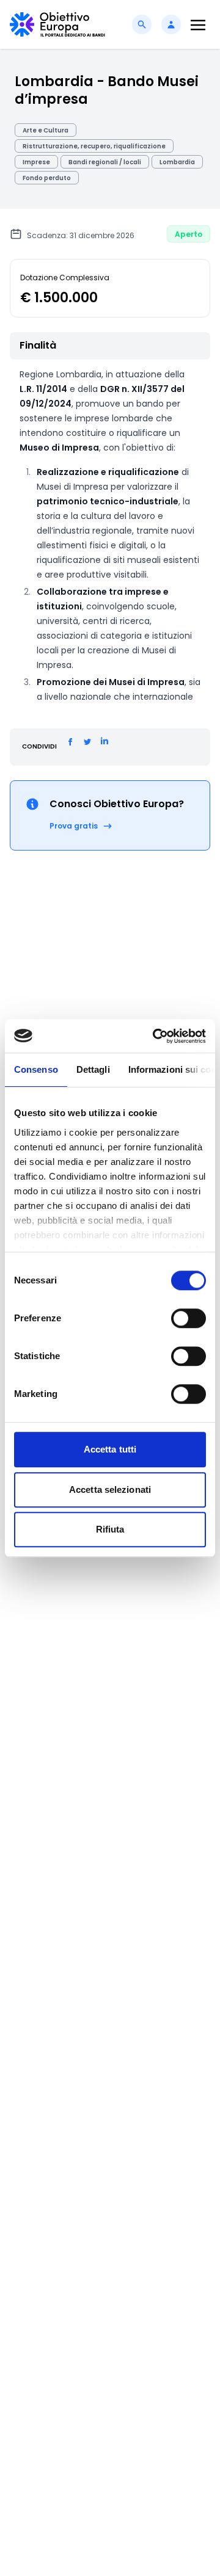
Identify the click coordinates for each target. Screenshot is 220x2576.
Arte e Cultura (46, 130)
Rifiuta (110, 1529)
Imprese (36, 162)
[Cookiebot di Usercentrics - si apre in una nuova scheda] (155, 1036)
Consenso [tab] (36, 1069)
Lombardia (177, 162)
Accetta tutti (110, 1449)
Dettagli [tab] (93, 1069)
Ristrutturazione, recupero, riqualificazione (94, 146)
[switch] (189, 1318)
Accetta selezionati (110, 1489)
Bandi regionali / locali (105, 162)
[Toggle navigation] (198, 25)
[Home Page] (57, 24)
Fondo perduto (47, 178)
